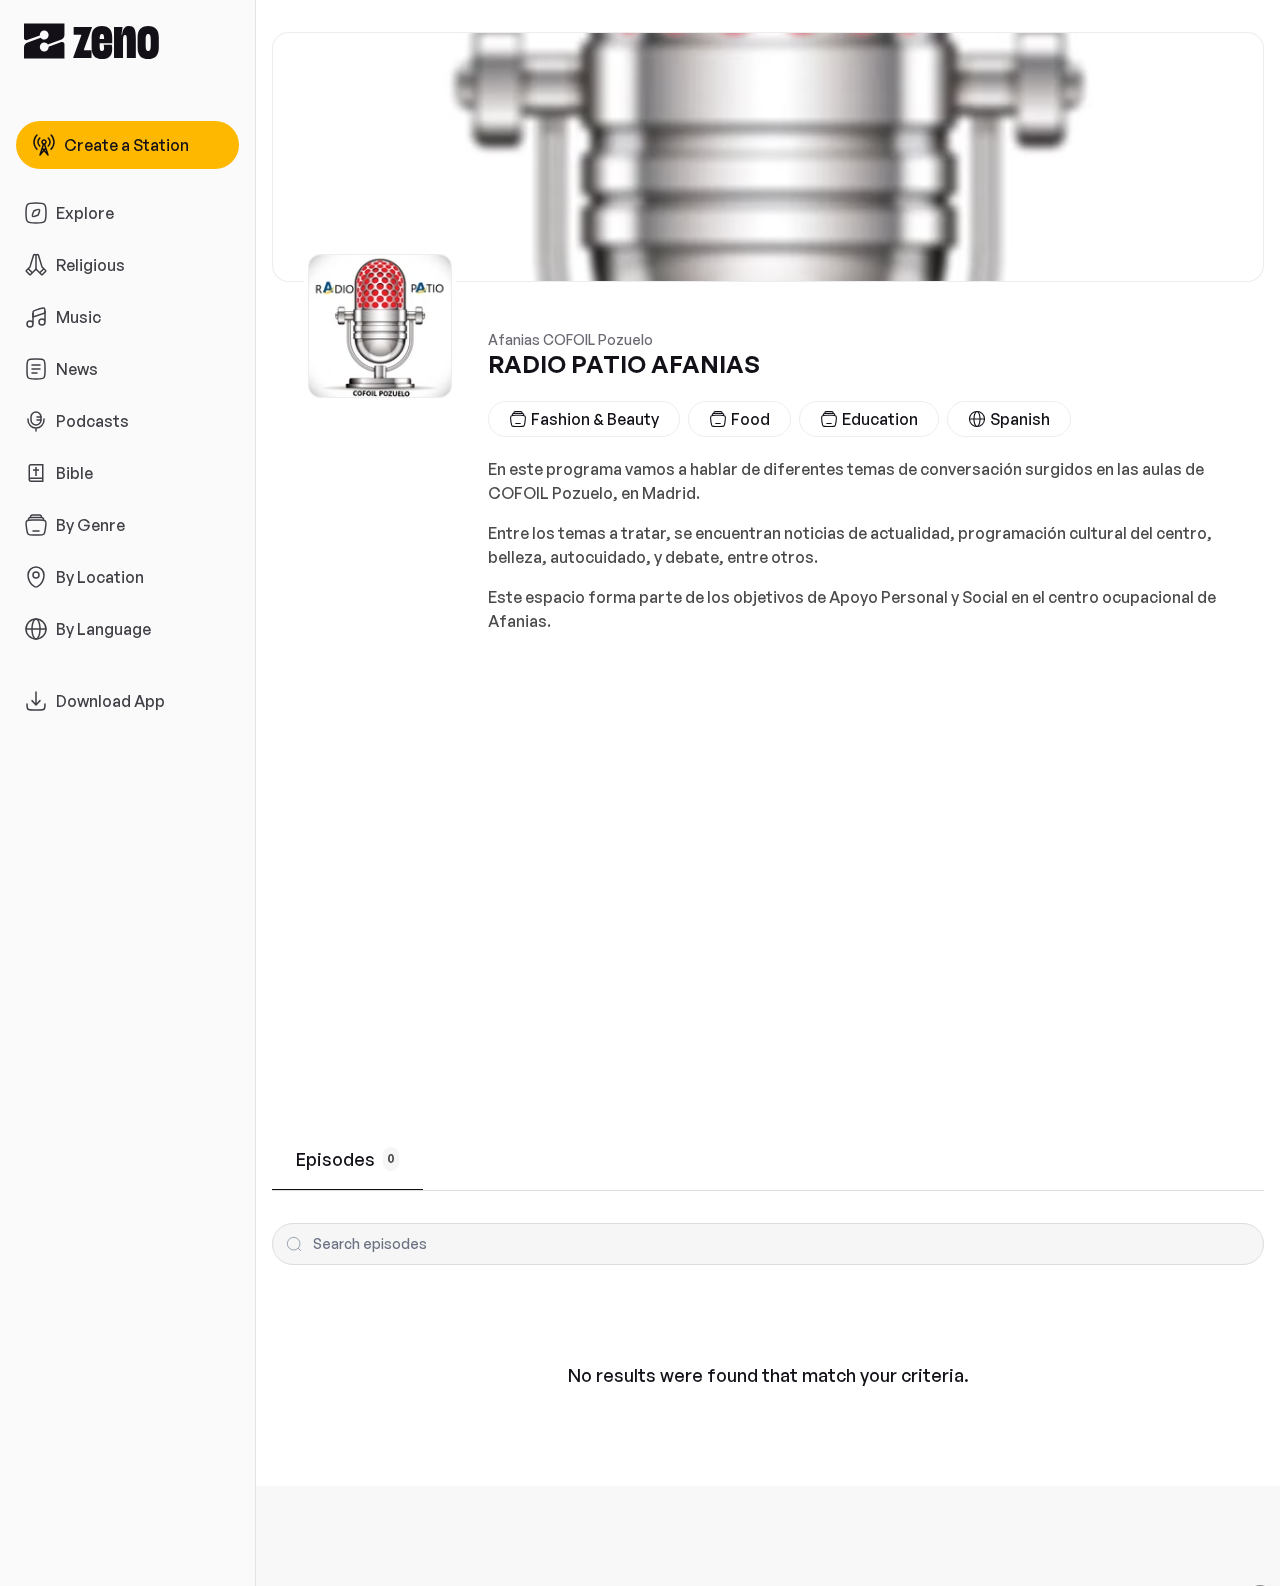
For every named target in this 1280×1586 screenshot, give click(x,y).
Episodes (345, 1159)
